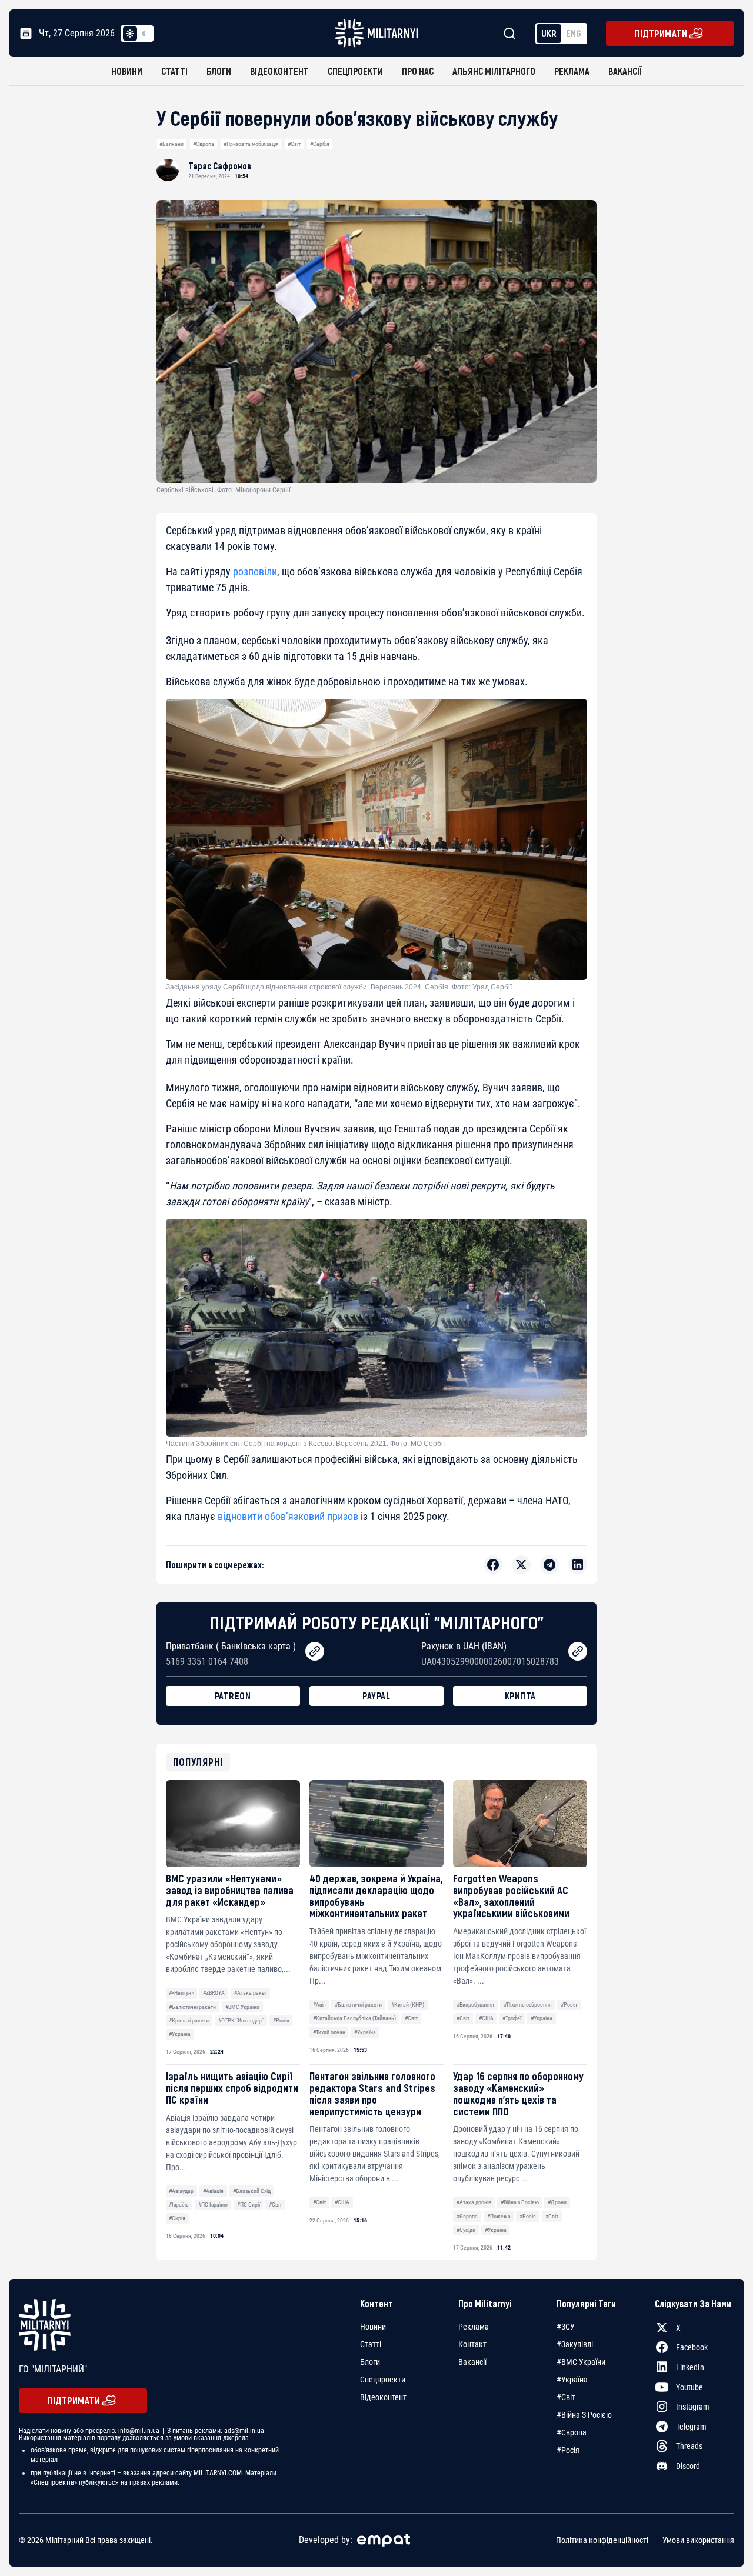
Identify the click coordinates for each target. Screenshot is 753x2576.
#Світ (294, 144)
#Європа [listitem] (572, 2432)
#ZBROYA (214, 1993)
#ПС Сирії (249, 2205)
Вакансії (625, 71)
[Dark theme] (144, 34)
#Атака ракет (251, 1993)
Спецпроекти (355, 71)
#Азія (319, 2005)
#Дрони (557, 2202)
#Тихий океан (329, 2032)
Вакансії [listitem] (472, 2362)
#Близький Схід (252, 2191)
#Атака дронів (474, 2202)
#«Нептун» (181, 1993)
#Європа (204, 144)
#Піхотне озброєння (528, 2005)
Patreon (233, 1696)
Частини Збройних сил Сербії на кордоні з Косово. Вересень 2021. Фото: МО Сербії (305, 1444)
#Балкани (171, 144)
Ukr (549, 33)
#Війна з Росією (520, 2202)
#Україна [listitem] (572, 2380)
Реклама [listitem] (474, 2327)
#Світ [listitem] (566, 2397)
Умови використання (698, 2540)
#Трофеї (512, 2018)
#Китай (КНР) (408, 2005)
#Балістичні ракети (192, 2007)
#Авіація (213, 2191)
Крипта (520, 1696)
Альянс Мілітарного (494, 71)
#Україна (180, 2034)
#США (486, 2018)
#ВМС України (242, 2007)
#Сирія (177, 2218)
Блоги (219, 71)
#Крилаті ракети (189, 2020)
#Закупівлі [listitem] (575, 2344)
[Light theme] (130, 34)
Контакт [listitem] (472, 2344)
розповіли (255, 571)
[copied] (315, 1651)
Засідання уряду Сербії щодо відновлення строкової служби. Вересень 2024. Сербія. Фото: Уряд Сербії (339, 987)
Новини (127, 71)
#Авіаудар (181, 2191)
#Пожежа (499, 2216)
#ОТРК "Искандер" (241, 2020)
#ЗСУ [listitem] (566, 2327)
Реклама (572, 71)
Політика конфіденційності (602, 2540)
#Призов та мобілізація (251, 144)
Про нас (418, 71)
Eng (574, 33)
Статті (174, 71)
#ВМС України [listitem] (581, 2362)
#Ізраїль (179, 2205)
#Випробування (475, 2005)
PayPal (376, 1696)
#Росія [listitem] (568, 2450)
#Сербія (320, 144)
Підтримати (661, 33)
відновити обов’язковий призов (288, 1516)
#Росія (281, 2020)
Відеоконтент (279, 71)
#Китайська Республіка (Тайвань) (354, 2018)
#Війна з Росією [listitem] (584, 2415)
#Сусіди (466, 2230)
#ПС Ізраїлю (213, 2205)
